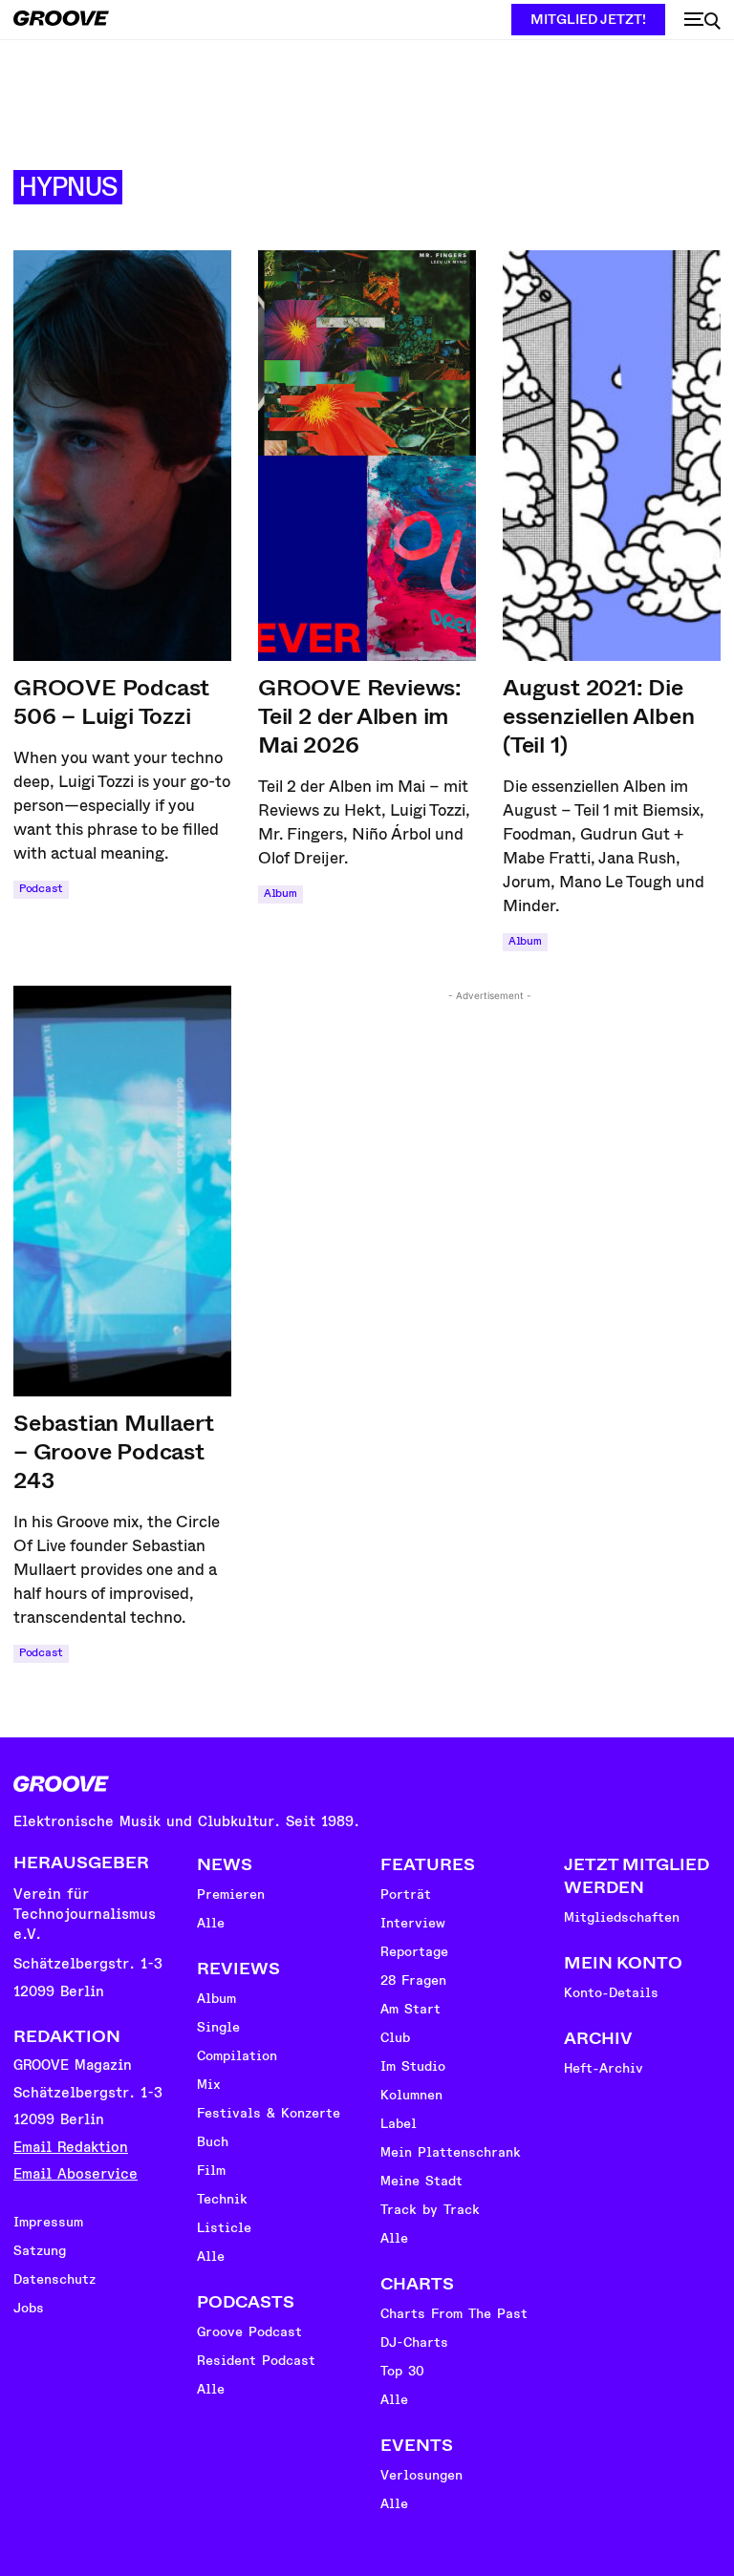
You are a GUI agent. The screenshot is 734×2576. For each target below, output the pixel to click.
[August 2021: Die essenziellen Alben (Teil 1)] (612, 456)
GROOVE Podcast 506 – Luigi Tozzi (111, 702)
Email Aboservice (76, 2174)
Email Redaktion (71, 2148)
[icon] (702, 21)
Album (281, 894)
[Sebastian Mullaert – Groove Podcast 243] (122, 1191)
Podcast (41, 889)
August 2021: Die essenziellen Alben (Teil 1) (598, 716)
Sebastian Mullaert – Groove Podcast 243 (113, 1452)
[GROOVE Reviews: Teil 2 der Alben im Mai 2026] (367, 456)
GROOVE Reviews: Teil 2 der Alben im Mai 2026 (360, 716)
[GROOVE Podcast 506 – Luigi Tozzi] (122, 456)
